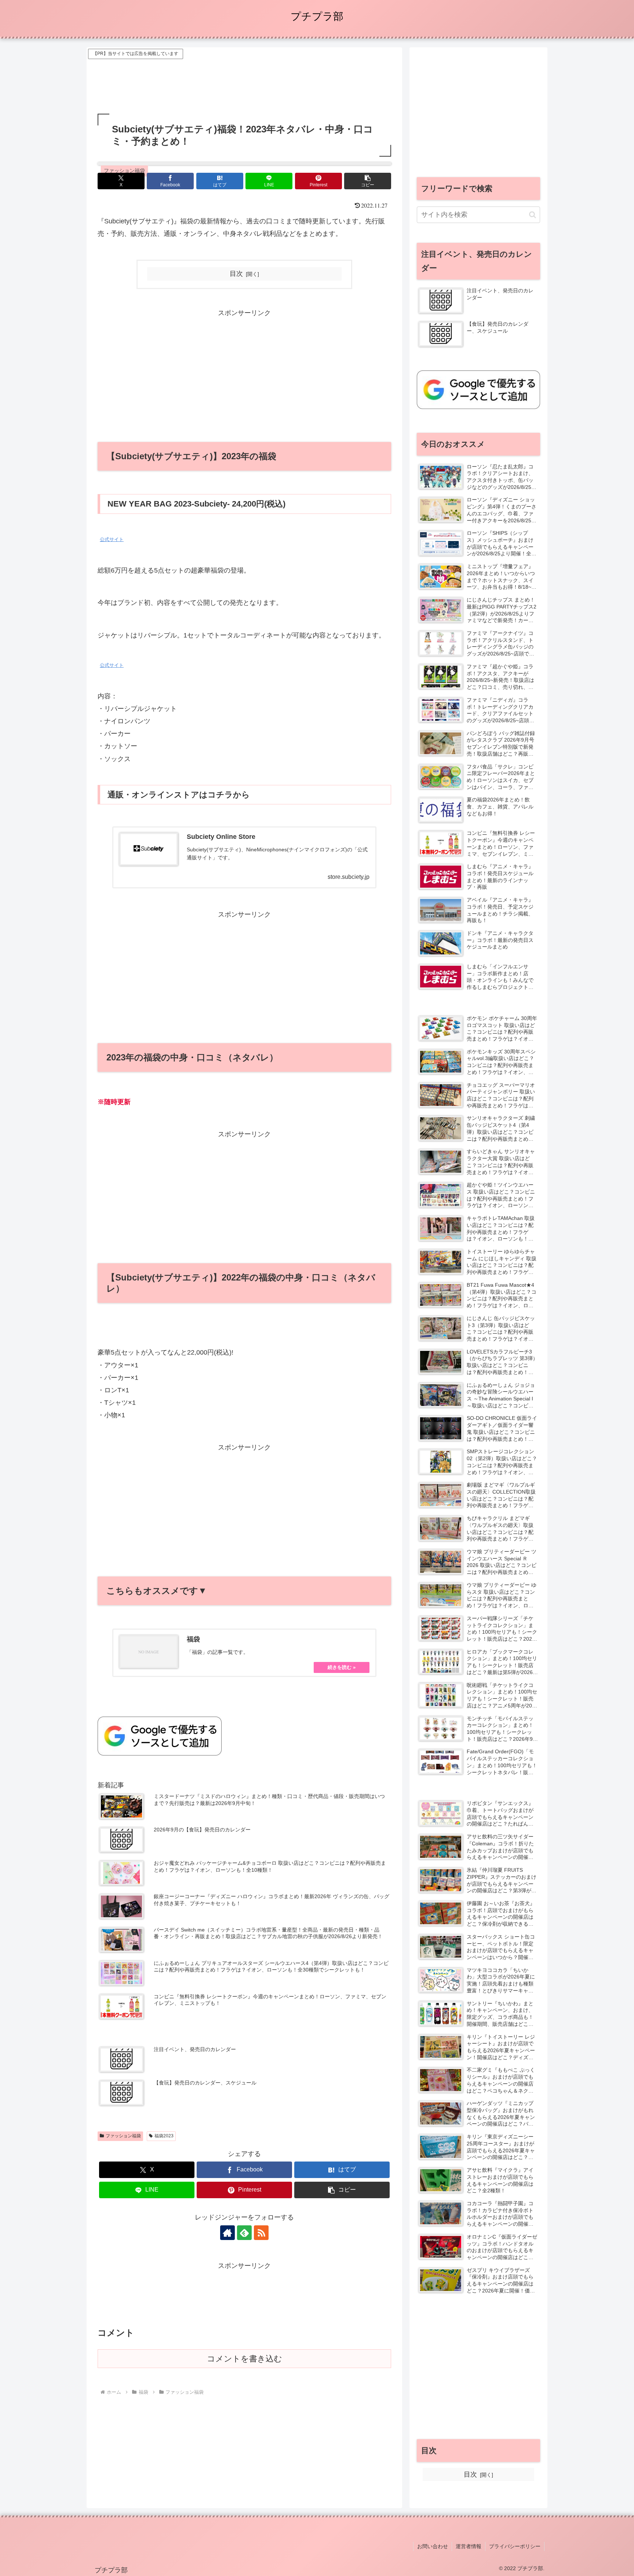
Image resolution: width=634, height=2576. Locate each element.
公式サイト (112, 540)
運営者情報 (469, 2546)
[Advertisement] (244, 77)
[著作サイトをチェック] (227, 2233)
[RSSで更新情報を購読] (261, 2233)
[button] (368, 181)
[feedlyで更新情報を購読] (244, 2233)
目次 (236, 274)
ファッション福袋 (123, 2136)
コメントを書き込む (245, 2359)
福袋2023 (164, 2136)
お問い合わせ (433, 2546)
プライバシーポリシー (515, 2546)
